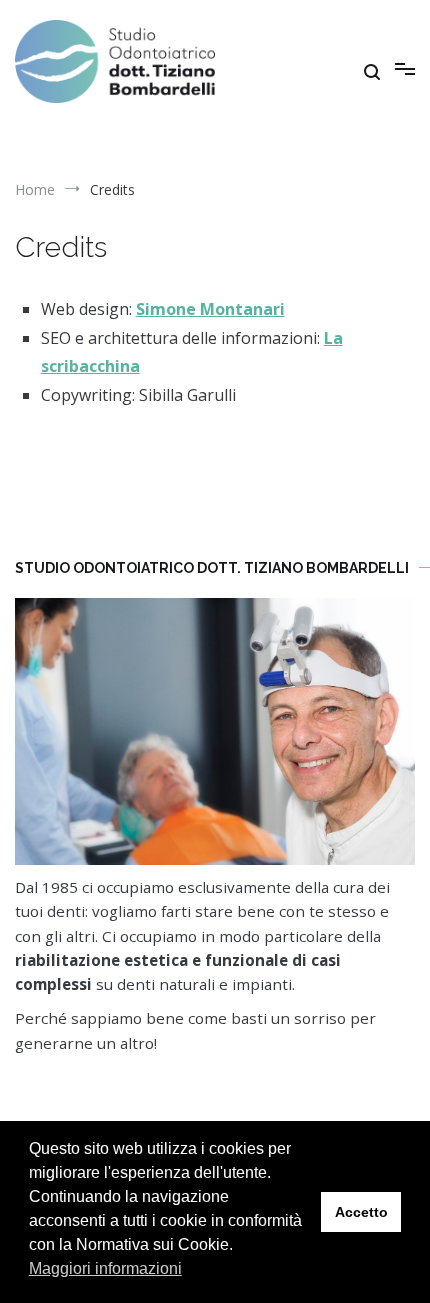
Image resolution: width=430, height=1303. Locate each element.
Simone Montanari (210, 309)
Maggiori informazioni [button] (105, 1268)
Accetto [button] (361, 1212)
